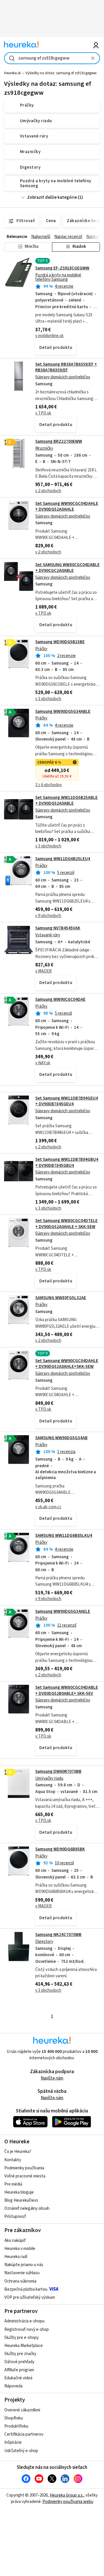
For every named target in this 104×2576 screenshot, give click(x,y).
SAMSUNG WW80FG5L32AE (61, 1298)
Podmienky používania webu (68, 2502)
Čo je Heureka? (18, 2152)
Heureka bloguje (19, 2192)
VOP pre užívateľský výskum (30, 2297)
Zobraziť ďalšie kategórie (52, 197)
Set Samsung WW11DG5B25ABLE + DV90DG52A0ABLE (66, 800)
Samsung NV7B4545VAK (58, 928)
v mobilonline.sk (49, 336)
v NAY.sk (43, 1063)
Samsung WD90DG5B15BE (60, 642)
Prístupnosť (15, 2217)
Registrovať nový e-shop (27, 2329)
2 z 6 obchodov (49, 785)
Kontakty (13, 2160)
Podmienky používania (24, 2168)
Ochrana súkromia (20, 2281)
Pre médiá (13, 2184)
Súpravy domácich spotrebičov (63, 377)
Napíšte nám (52, 2078)
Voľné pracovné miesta (25, 2176)
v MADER (43, 971)
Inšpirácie (13, 2442)
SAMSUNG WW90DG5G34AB (61, 1438)
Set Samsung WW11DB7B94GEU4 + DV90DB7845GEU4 (67, 1101)
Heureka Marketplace (24, 2346)
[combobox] (52, 58)
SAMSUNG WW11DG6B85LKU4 (64, 1536)
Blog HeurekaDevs (21, 2200)
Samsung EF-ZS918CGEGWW (62, 268)
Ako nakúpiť (15, 2241)
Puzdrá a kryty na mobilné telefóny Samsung (58, 277)
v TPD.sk (43, 413)
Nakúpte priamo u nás (24, 2265)
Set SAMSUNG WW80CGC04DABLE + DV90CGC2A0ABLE (67, 568)
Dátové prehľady (19, 2362)
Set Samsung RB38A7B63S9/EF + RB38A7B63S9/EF (66, 367)
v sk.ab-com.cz (48, 1507)
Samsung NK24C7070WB (58, 1935)
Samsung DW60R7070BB (58, 1771)
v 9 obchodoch (48, 916)
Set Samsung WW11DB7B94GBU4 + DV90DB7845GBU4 (67, 1162)
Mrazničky (44, 448)
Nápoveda (13, 2386)
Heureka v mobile (20, 2249)
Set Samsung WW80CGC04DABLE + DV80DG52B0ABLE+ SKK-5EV (67, 1690)
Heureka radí (16, 2257)
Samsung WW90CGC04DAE (60, 999)
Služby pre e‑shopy (22, 2338)
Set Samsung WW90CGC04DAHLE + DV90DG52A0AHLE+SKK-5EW (67, 1364)
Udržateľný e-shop (21, 2451)
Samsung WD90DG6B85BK (60, 1849)
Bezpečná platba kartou (26, 2289)
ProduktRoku (16, 2426)
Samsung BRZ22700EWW (59, 441)
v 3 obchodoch (48, 699)
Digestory (44, 1942)
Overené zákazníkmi (22, 2410)
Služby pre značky (20, 2354)
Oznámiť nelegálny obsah (27, 2208)
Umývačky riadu (49, 1778)
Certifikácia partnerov (24, 2434)
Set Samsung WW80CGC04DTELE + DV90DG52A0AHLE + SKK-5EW (66, 1224)
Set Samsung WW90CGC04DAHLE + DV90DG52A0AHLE (67, 506)
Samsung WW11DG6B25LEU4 (63, 859)
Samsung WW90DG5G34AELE (63, 1611)
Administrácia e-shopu (24, 2321)
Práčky (41, 649)
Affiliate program (19, 2370)
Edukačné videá (18, 2378)
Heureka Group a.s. (67, 2495)
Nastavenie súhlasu (22, 2273)
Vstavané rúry (48, 935)
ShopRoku (14, 2418)
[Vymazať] (93, 58)
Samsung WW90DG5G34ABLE (63, 712)
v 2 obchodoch (48, 491)
